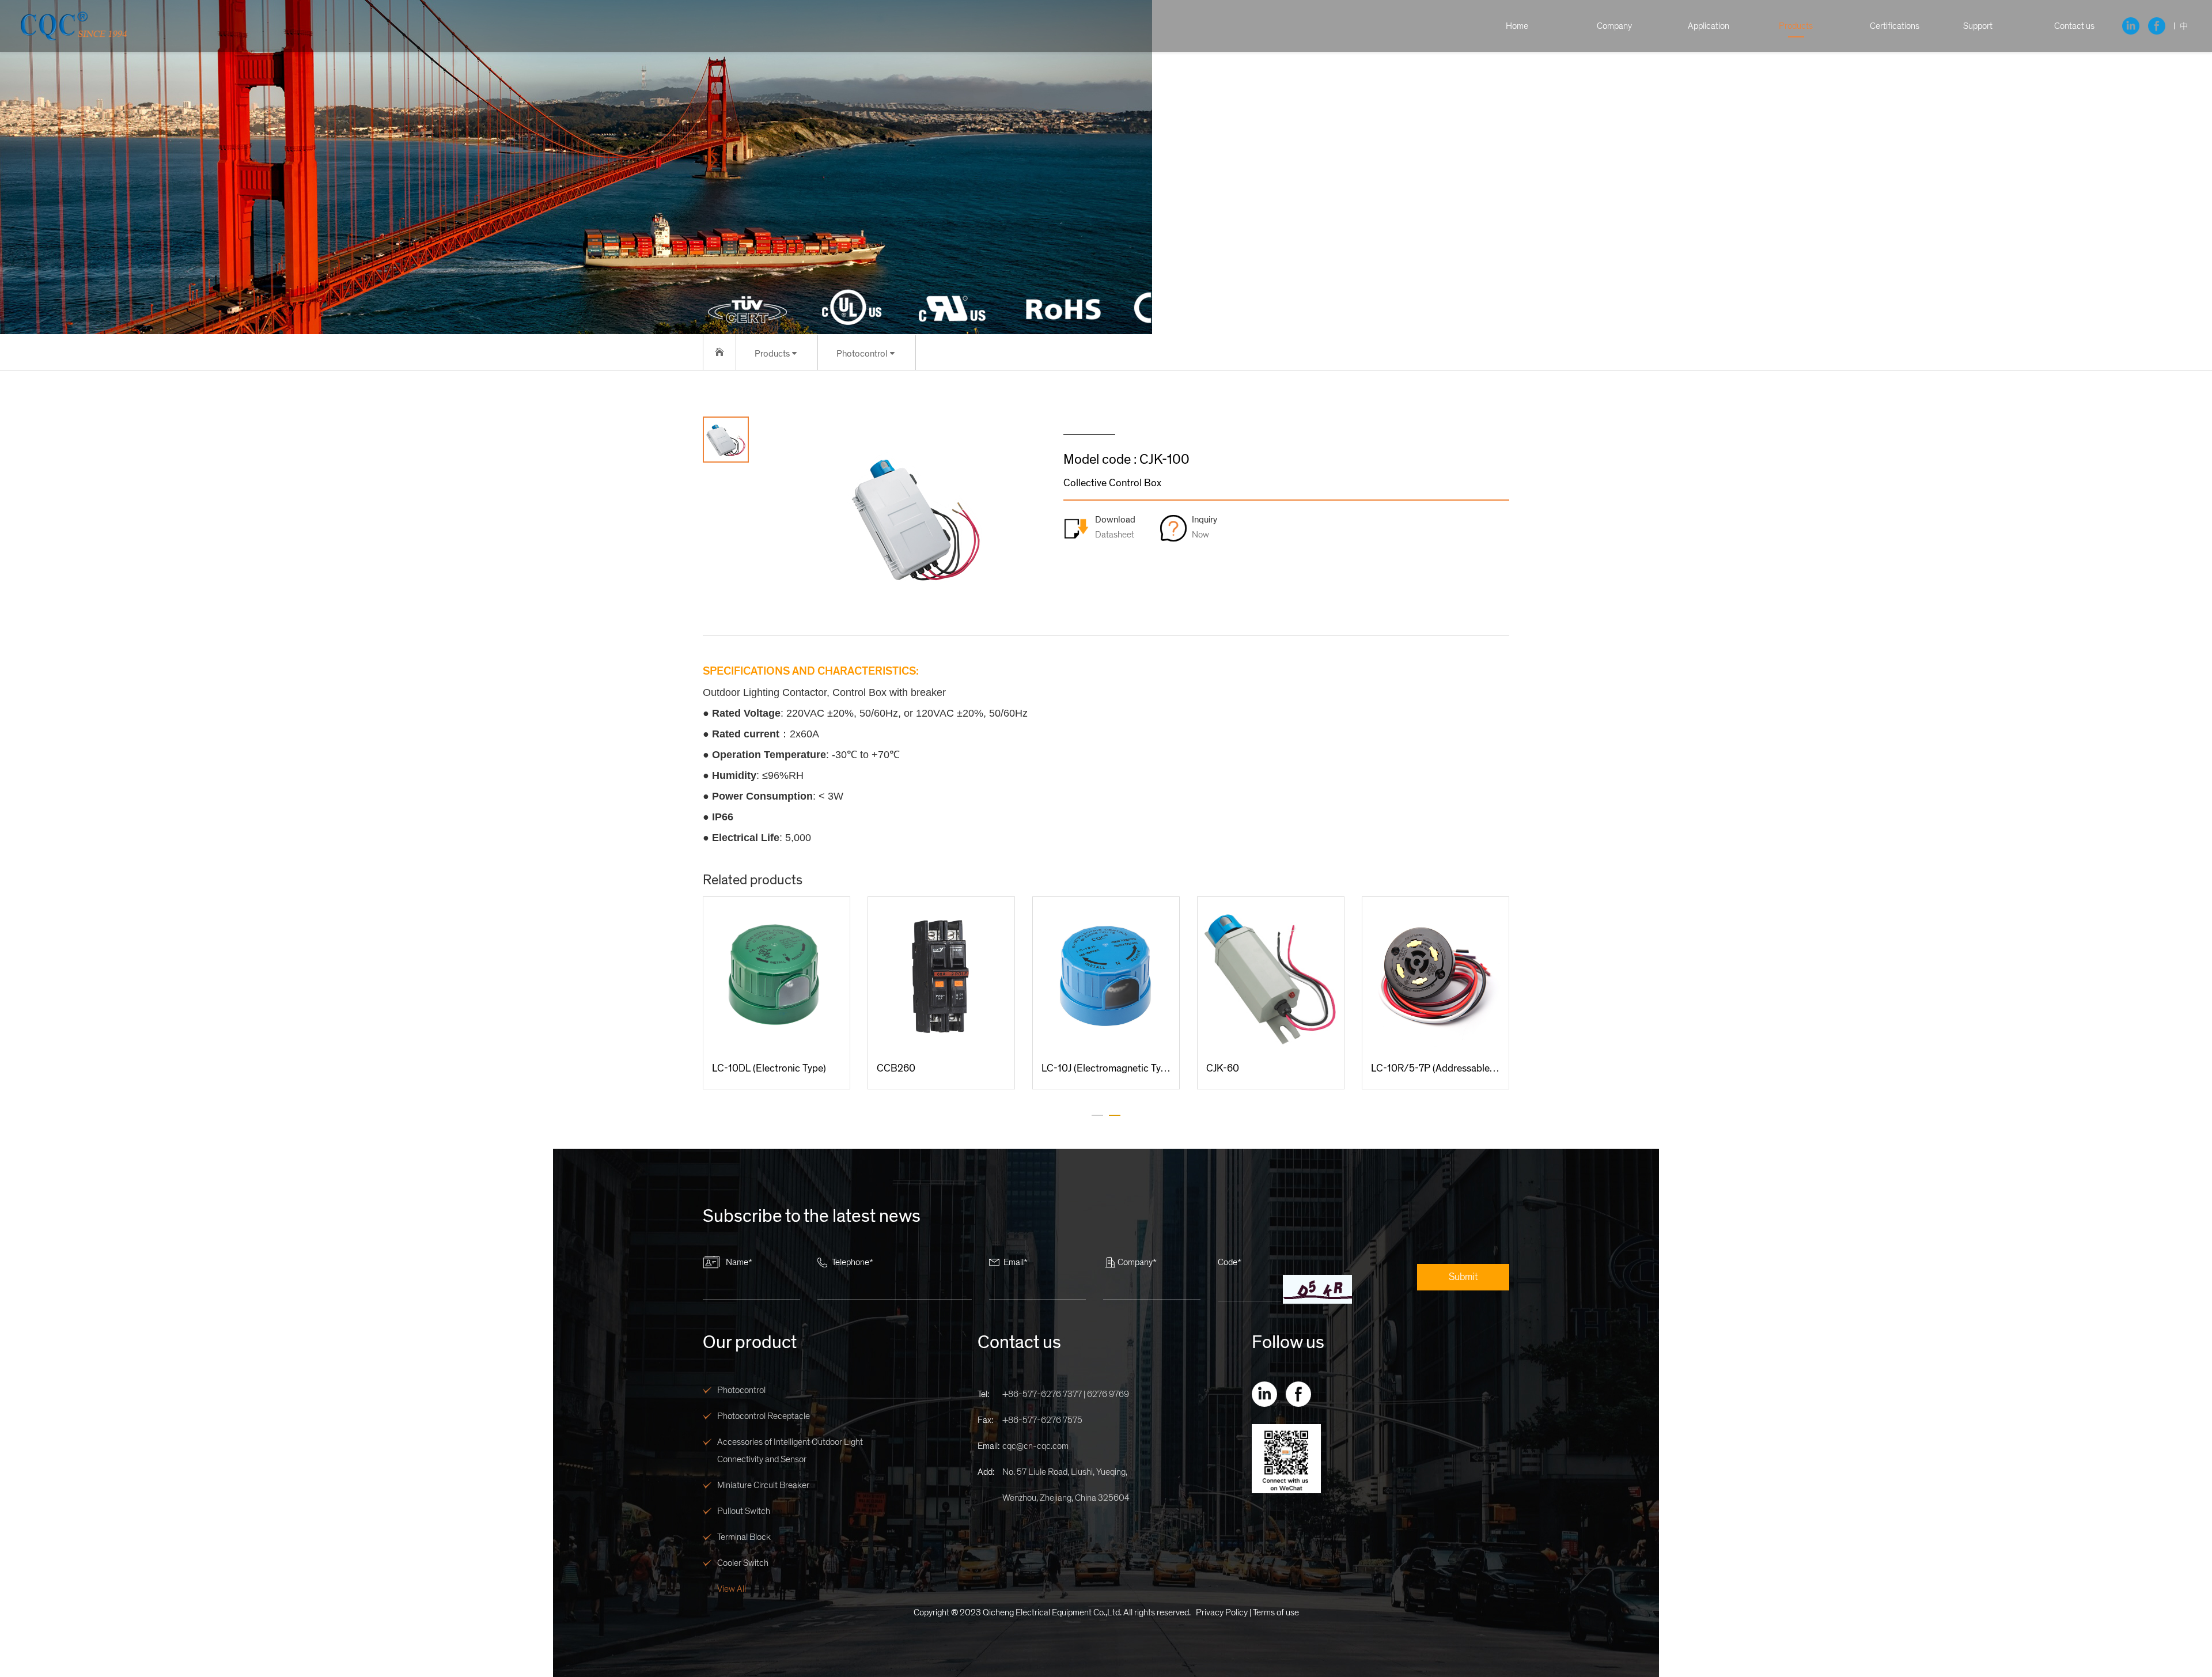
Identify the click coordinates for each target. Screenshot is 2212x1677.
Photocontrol (741, 1390)
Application (1709, 26)
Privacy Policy (1222, 1612)
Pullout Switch (744, 1511)
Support (1978, 26)
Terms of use (1276, 1612)
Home (1517, 26)
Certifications (1895, 26)
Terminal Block (744, 1537)
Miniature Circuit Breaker (763, 1485)
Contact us (2074, 26)
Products (1796, 26)
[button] (1097, 1115)
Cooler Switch (743, 1563)
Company (1614, 26)
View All (732, 1589)
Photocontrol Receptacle (764, 1416)
